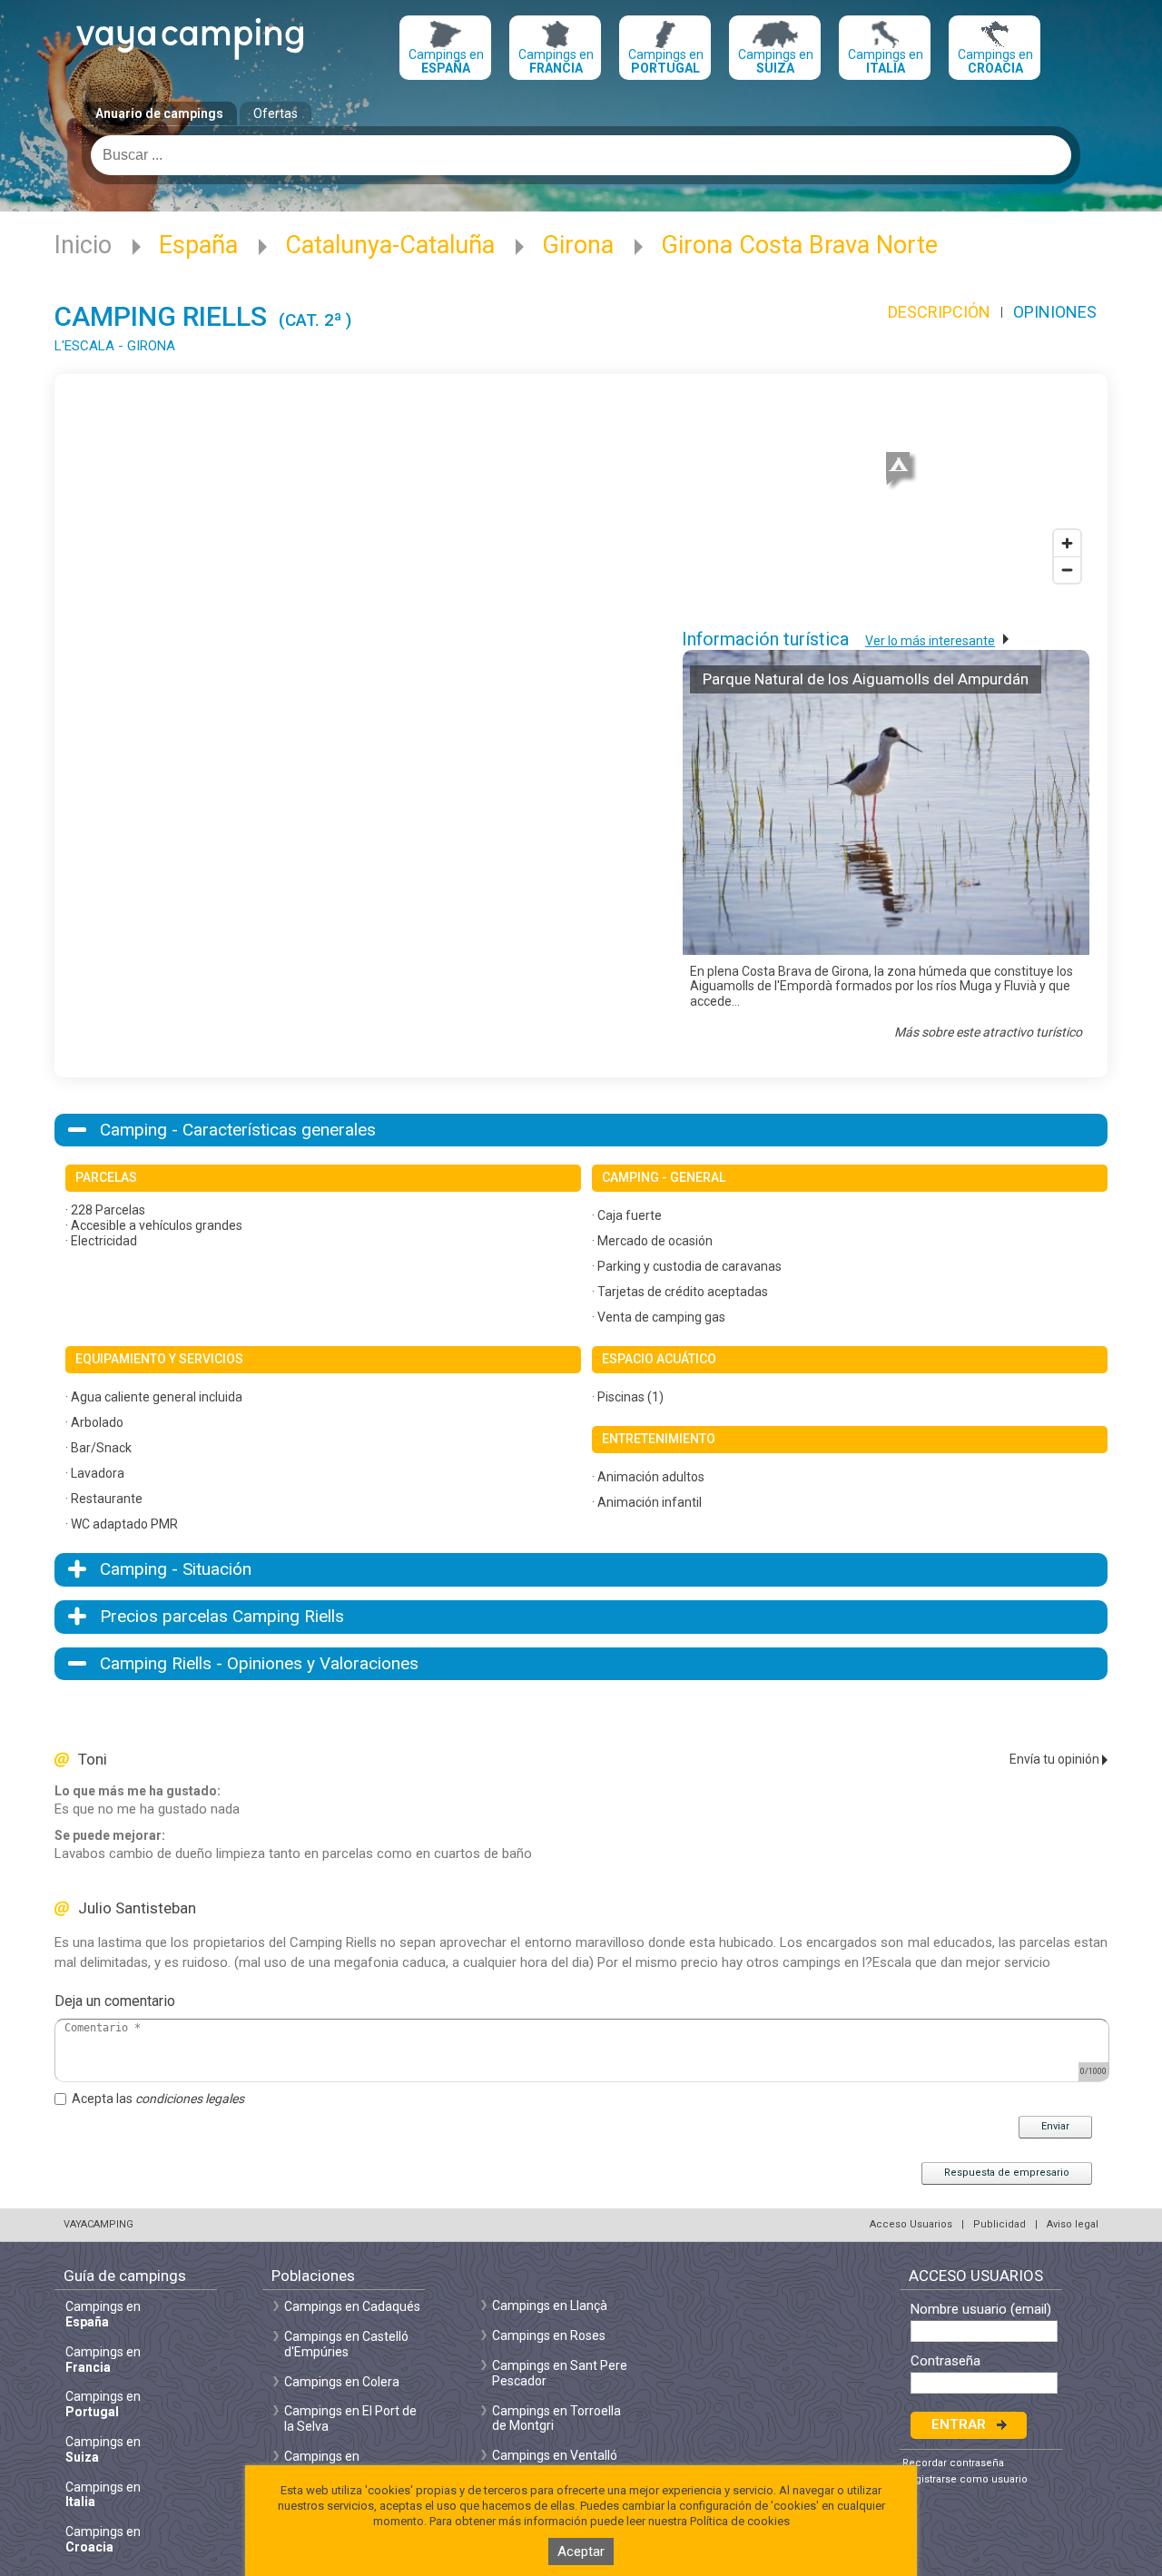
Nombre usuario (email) (981, 2310)
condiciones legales (190, 2099)
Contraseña (945, 2361)
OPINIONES (1055, 312)
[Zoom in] (1067, 543)
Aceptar (581, 2551)
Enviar (1055, 2126)
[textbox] (581, 155)
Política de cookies (740, 2521)
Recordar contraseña (953, 2463)
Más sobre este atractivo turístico (988, 1032)
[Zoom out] (1067, 570)
